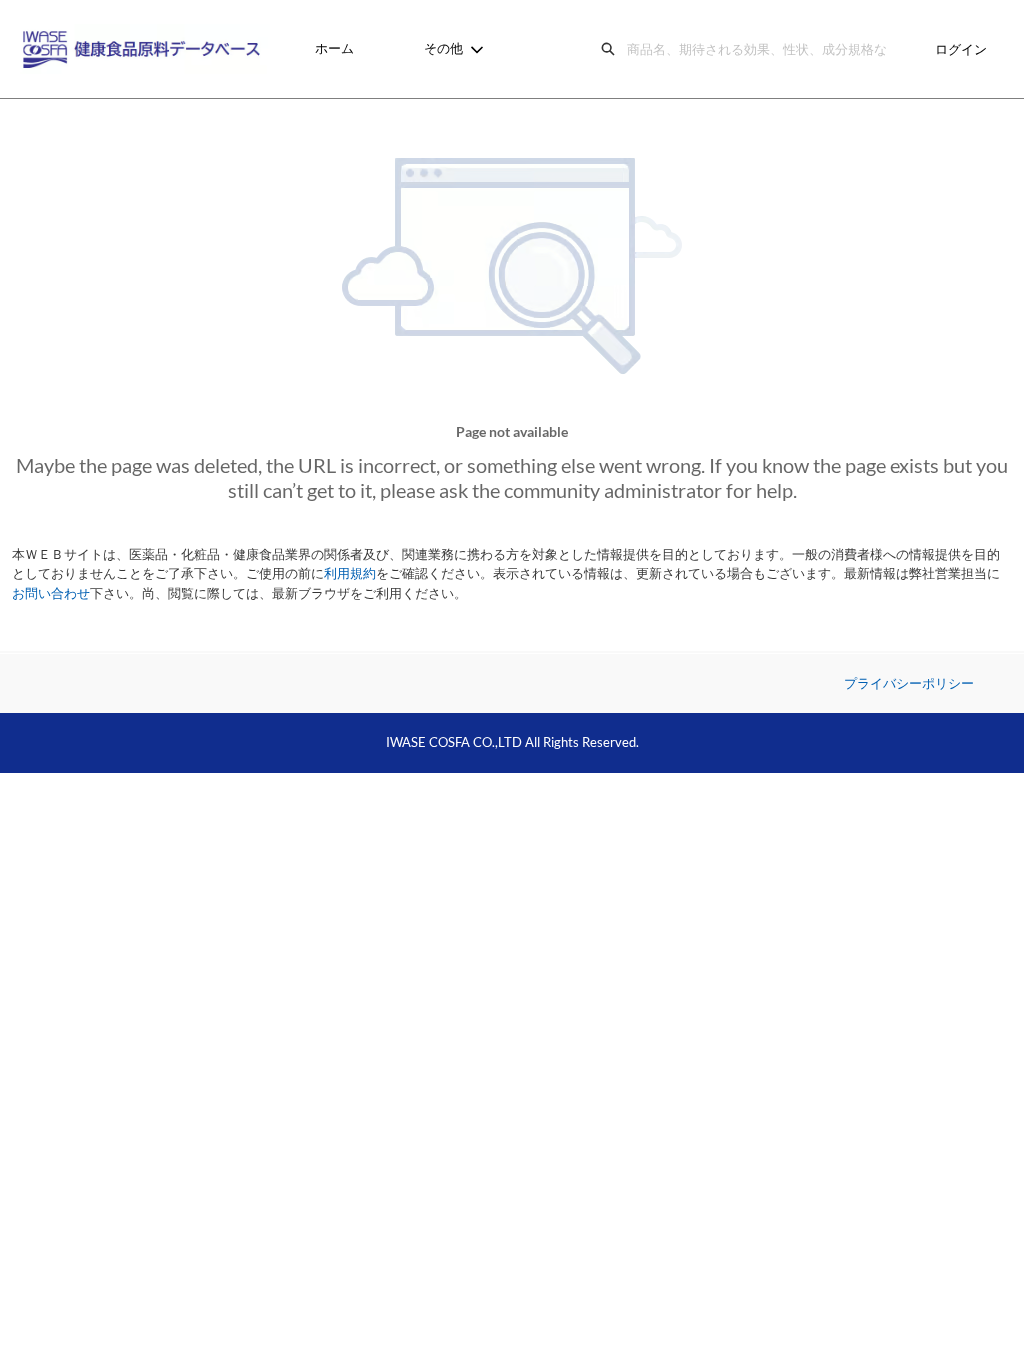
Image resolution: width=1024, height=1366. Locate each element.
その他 (443, 48)
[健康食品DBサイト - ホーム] (145, 49)
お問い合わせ (51, 593)
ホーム (334, 48)
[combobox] (762, 49)
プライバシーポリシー (909, 683)
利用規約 (350, 573)
